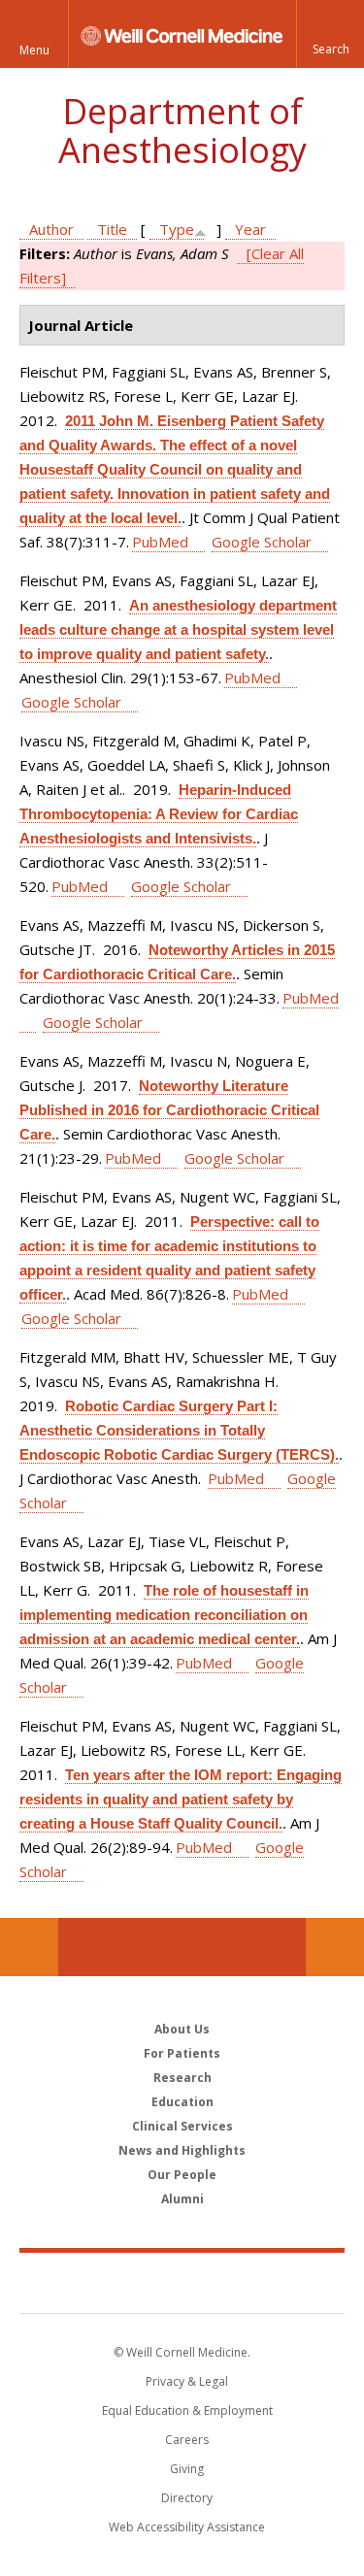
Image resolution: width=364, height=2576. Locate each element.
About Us (182, 2029)
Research (182, 2078)
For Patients (182, 2053)
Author (51, 229)
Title (112, 229)
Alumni (182, 2199)
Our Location (29, 1947)
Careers (187, 2440)
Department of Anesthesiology (182, 131)
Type (177, 229)
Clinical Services (182, 2126)
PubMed (160, 542)
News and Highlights (182, 2150)
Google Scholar (262, 542)
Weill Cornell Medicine (182, 2282)
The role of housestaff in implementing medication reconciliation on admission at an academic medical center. (164, 1615)
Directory (187, 2498)
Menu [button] (34, 50)
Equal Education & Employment (187, 2411)
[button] (330, 34)
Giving (187, 2469)
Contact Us (335, 1947)
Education (182, 2102)
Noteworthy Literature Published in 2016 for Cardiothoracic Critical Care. (169, 1110)
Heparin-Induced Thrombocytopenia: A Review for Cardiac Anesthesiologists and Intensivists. (159, 814)
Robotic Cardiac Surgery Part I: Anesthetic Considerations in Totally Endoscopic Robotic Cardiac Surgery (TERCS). (179, 1430)
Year (250, 229)
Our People (182, 2175)
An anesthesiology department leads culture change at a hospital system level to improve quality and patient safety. (178, 629)
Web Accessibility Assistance (187, 2527)
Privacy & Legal (187, 2381)
